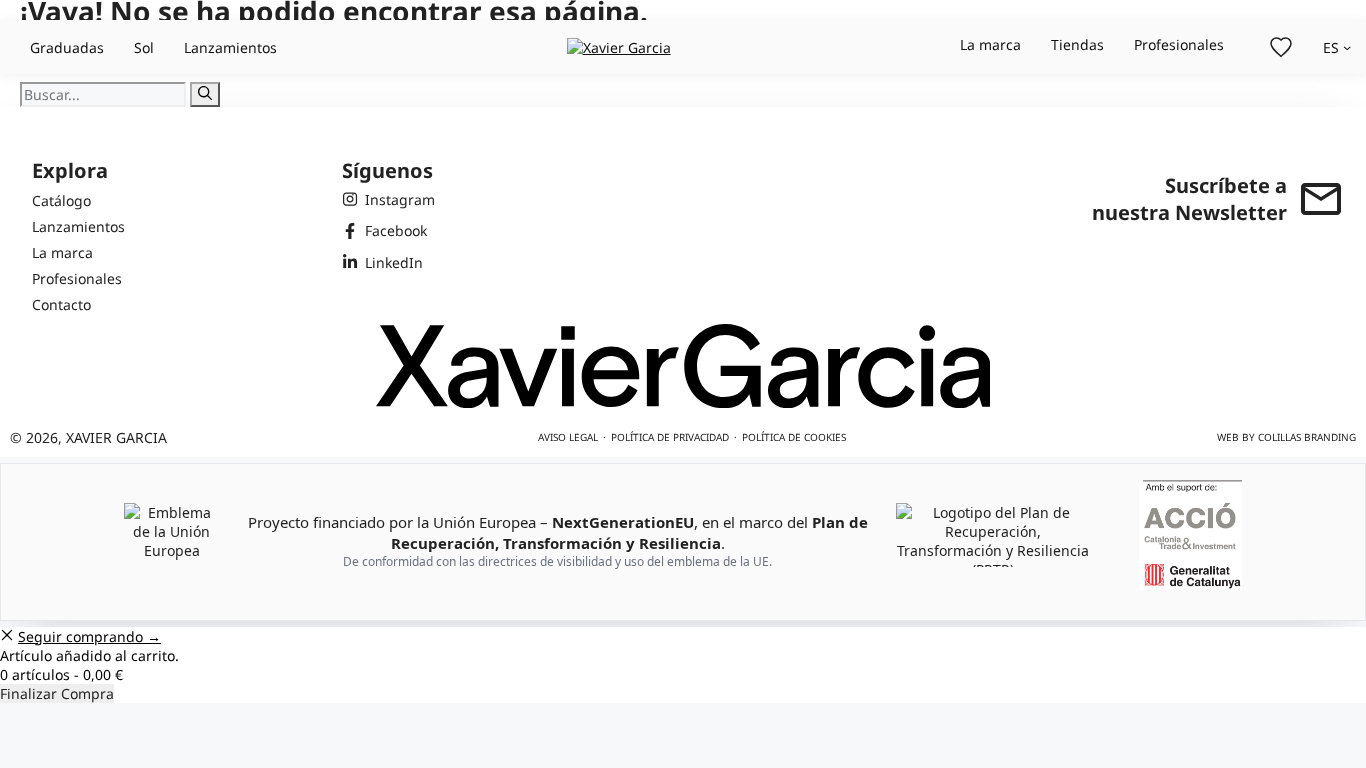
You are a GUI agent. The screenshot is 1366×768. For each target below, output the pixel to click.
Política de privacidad (670, 437)
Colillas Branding (1307, 437)
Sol (144, 47)
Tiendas (1077, 44)
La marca (990, 44)
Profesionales (1179, 44)
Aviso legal (568, 437)
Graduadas (67, 47)
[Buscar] (205, 94)
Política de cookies (794, 437)
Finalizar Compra (57, 693)
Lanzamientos (230, 47)
